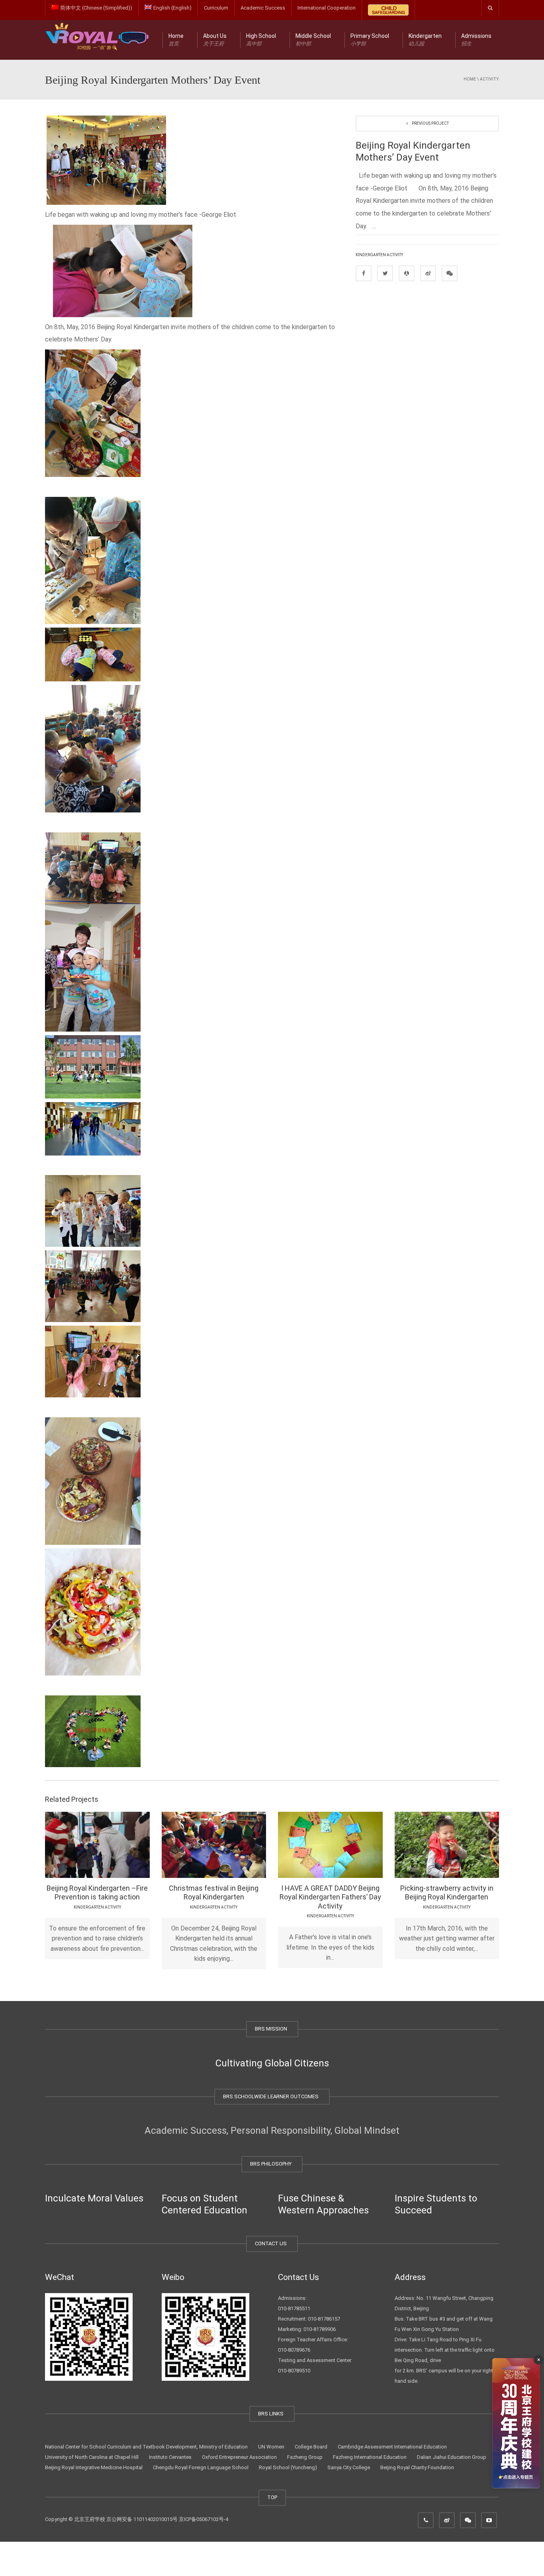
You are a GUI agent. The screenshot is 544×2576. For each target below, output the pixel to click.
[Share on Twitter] (385, 273)
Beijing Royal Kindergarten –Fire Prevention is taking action (97, 1893)
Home (176, 40)
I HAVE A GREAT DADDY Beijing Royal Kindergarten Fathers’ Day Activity (330, 1897)
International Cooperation (327, 8)
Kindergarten (425, 40)
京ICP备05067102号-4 (204, 2519)
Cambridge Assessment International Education (392, 2447)
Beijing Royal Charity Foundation (417, 2467)
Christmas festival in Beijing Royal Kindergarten (214, 1893)
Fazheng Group (305, 2457)
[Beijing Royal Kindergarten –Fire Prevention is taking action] (120, 1844)
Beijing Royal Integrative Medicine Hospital (94, 2467)
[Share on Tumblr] (428, 273)
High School (261, 40)
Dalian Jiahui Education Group (452, 2457)
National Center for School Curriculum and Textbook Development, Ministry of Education (146, 2447)
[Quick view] (79, 1844)
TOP (272, 2497)
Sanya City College (349, 2467)
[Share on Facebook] (364, 273)
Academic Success (263, 8)
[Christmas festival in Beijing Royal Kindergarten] (236, 1844)
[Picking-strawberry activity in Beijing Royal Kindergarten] (469, 1844)
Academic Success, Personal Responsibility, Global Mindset (272, 2131)
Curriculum (216, 8)
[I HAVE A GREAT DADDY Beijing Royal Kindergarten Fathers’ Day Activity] (353, 1844)
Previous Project (430, 123)
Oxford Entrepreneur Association (239, 2457)
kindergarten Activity (379, 255)
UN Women (271, 2447)
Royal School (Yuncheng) (288, 2467)
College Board (311, 2447)
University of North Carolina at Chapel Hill (92, 2457)
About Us (215, 40)
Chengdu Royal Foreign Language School (201, 2467)
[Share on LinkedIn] (407, 273)
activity (489, 79)
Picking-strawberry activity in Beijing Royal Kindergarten (447, 1893)
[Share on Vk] (450, 273)
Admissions (476, 40)
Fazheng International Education (370, 2457)
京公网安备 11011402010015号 (142, 2519)
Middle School (313, 40)
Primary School (370, 40)
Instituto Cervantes (170, 2457)
